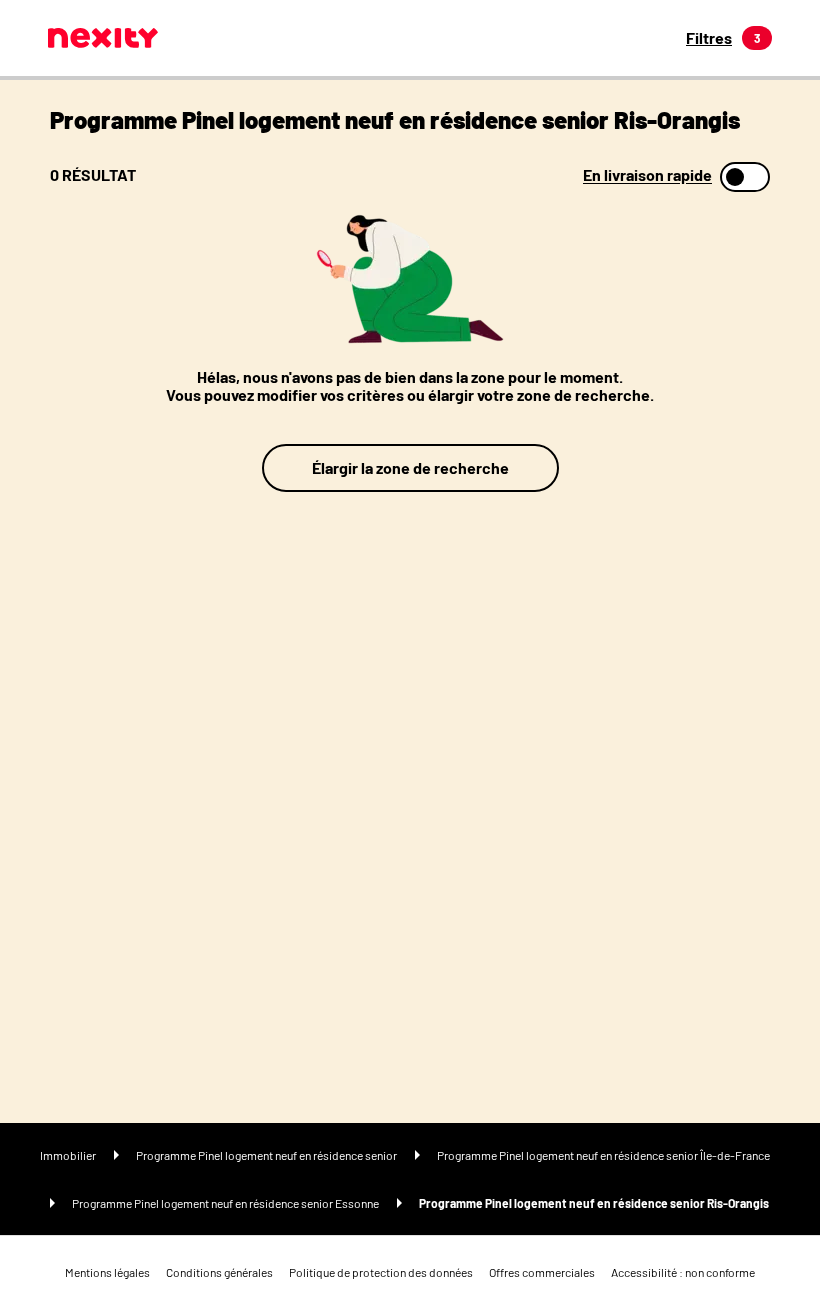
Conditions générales (219, 1272)
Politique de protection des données (381, 1272)
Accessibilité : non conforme (683, 1272)
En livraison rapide (647, 175)
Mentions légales (107, 1272)
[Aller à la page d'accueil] (103, 38)
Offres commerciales (542, 1272)
